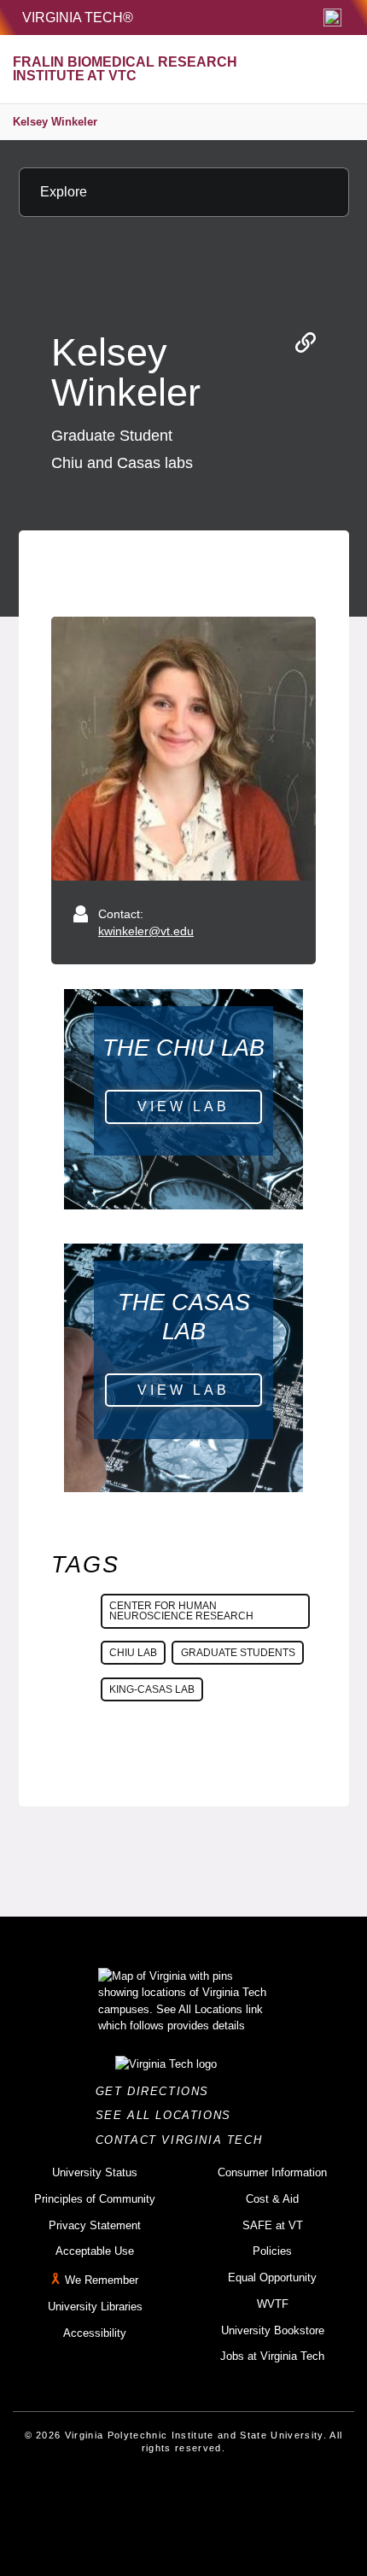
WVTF (273, 2304)
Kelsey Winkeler (55, 122)
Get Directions (157, 2091)
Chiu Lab (133, 1653)
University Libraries (95, 2307)
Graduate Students (238, 1653)
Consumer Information (272, 2172)
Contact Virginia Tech (184, 2140)
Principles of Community (95, 2199)
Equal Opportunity (272, 2277)
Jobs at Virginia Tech (272, 2356)
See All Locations (168, 2115)
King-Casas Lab (152, 1689)
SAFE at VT (273, 2225)
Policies (272, 2251)
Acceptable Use (95, 2251)
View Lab (183, 1107)
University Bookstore (273, 2330)
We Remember (102, 2280)
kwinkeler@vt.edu (146, 931)
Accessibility (95, 2333)
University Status (95, 2172)
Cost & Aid (272, 2199)
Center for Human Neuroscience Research (181, 1611)
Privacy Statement (95, 2225)
